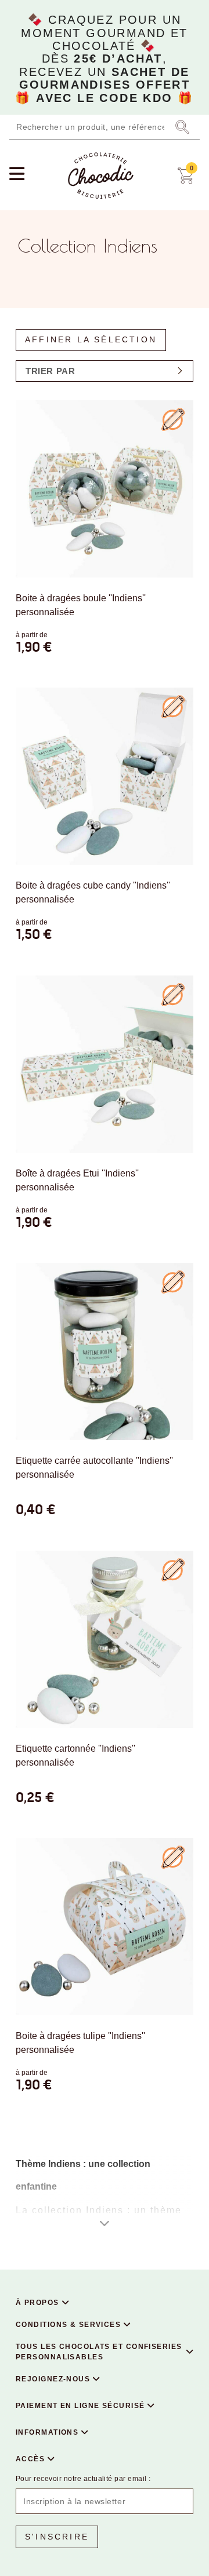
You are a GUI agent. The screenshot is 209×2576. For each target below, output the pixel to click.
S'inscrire (57, 2537)
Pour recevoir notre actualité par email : (83, 2479)
